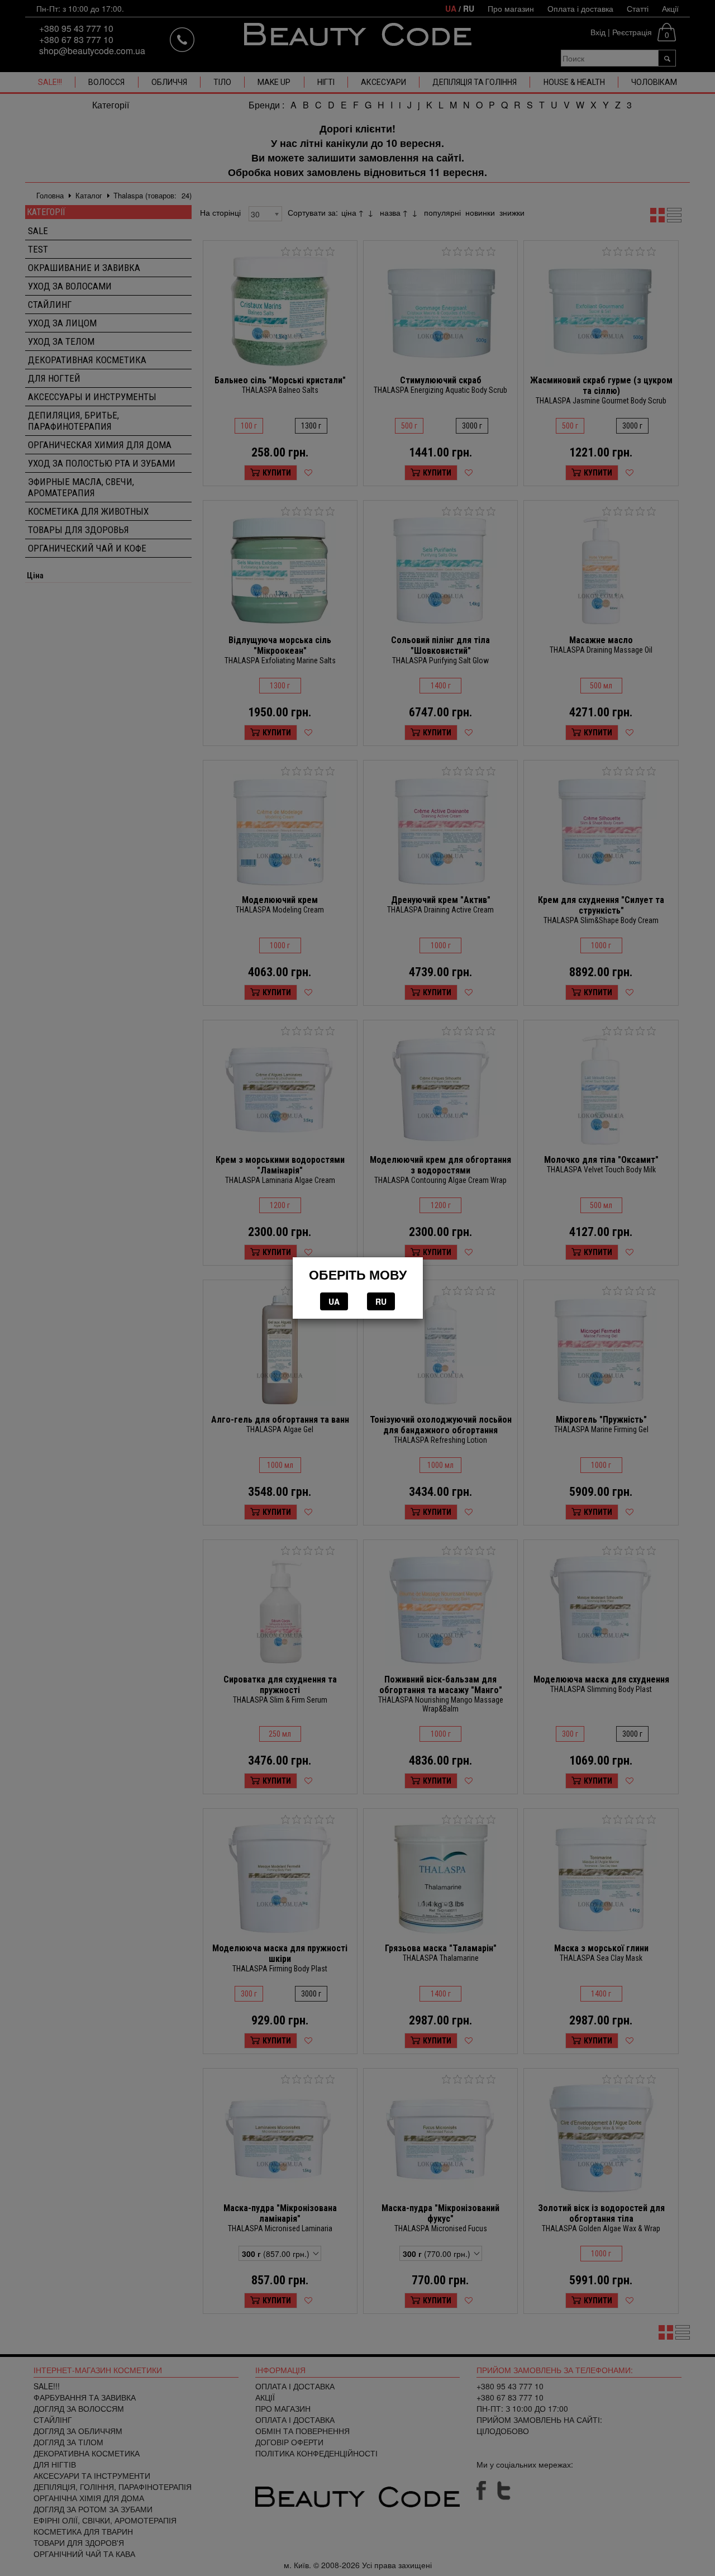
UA (334, 1301)
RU (381, 1301)
